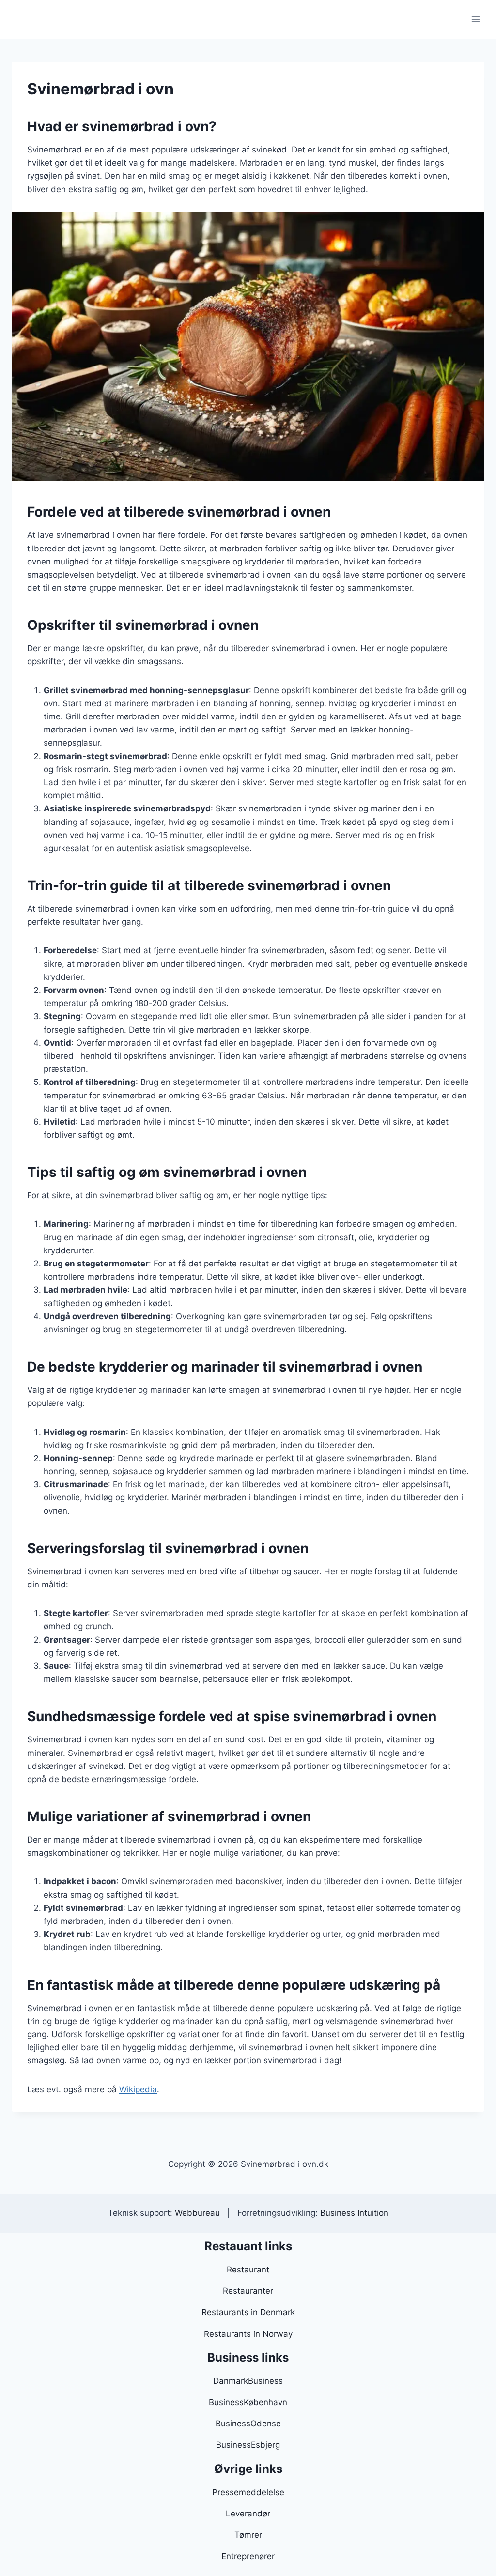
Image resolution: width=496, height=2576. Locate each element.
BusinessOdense (248, 2424)
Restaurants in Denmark (248, 2312)
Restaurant (248, 2270)
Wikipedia (138, 2089)
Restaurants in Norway (248, 2334)
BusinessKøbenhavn (248, 2402)
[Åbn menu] (475, 19)
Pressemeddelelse (248, 2492)
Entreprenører (248, 2556)
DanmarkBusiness (248, 2381)
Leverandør (248, 2514)
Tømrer (248, 2535)
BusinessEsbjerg (248, 2445)
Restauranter (248, 2291)
